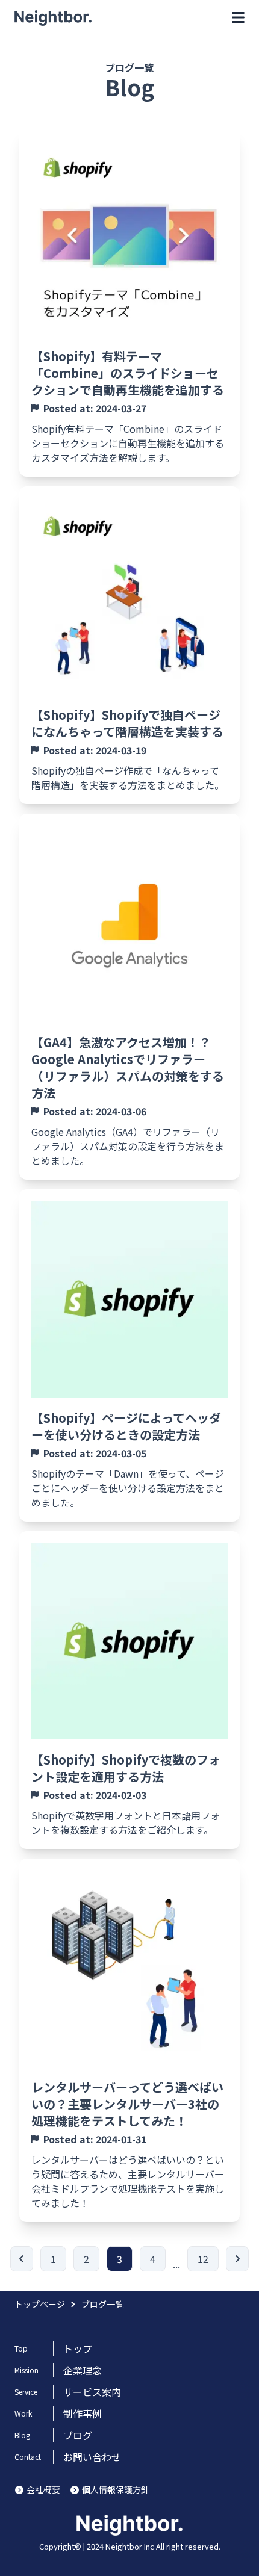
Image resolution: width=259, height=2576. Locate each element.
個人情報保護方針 (116, 2489)
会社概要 (43, 2489)
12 (203, 2259)
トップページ (40, 2304)
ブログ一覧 (102, 2304)
